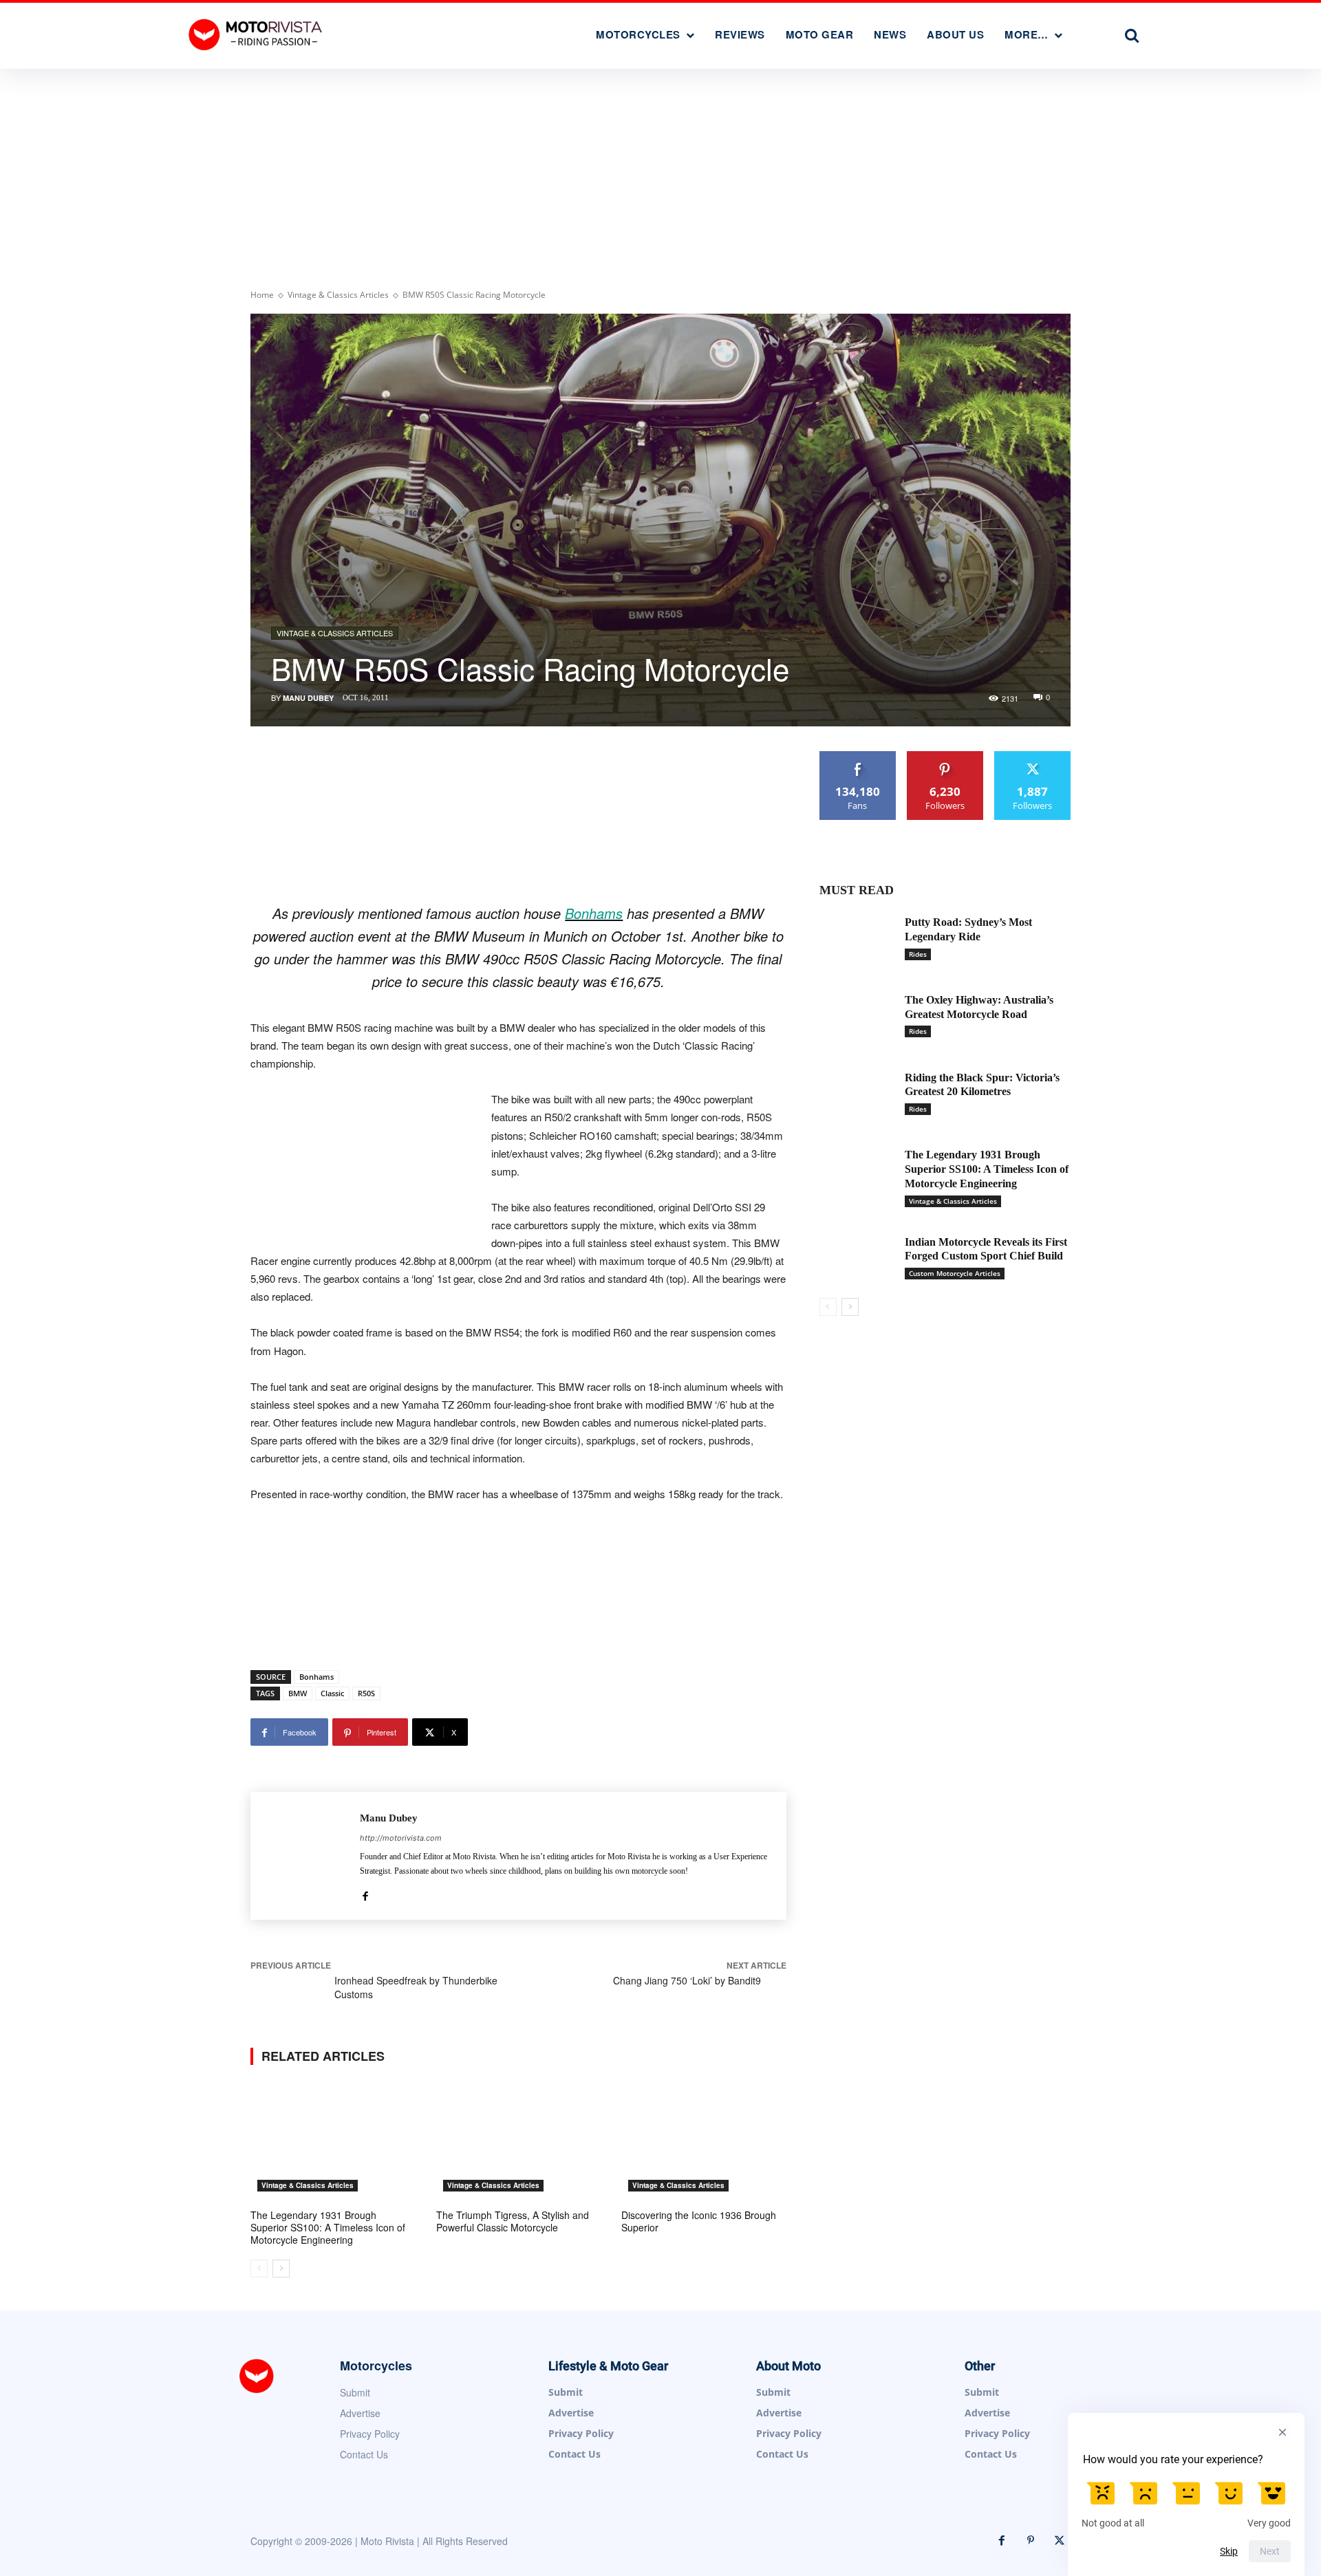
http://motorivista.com (401, 1838)
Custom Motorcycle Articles (955, 1273)
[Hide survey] (1282, 2432)
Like (858, 756)
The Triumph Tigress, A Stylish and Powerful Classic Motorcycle (513, 2221)
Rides (918, 954)
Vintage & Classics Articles (338, 295)
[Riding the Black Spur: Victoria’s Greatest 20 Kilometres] (857, 1094)
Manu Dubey (308, 698)
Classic (332, 1693)
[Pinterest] (1031, 2541)
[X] (1060, 2541)
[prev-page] (259, 2269)
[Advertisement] (660, 172)
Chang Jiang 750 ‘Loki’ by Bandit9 (687, 1980)
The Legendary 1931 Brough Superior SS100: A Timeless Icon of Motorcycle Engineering (328, 2227)
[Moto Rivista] (257, 34)
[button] (1132, 35)
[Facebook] (365, 1893)
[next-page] (281, 2269)
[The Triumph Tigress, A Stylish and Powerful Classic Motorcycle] (519, 2141)
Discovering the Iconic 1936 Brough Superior (699, 2221)
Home (262, 295)
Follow (945, 756)
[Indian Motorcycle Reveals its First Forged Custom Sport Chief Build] (857, 1258)
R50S (366, 1693)
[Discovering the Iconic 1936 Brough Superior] (704, 2141)
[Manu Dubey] (305, 1856)
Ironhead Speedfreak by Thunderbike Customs (416, 1987)
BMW (298, 1693)
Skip (1229, 2551)
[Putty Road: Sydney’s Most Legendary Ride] (857, 939)
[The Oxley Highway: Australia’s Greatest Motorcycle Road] (857, 1016)
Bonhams (594, 913)
